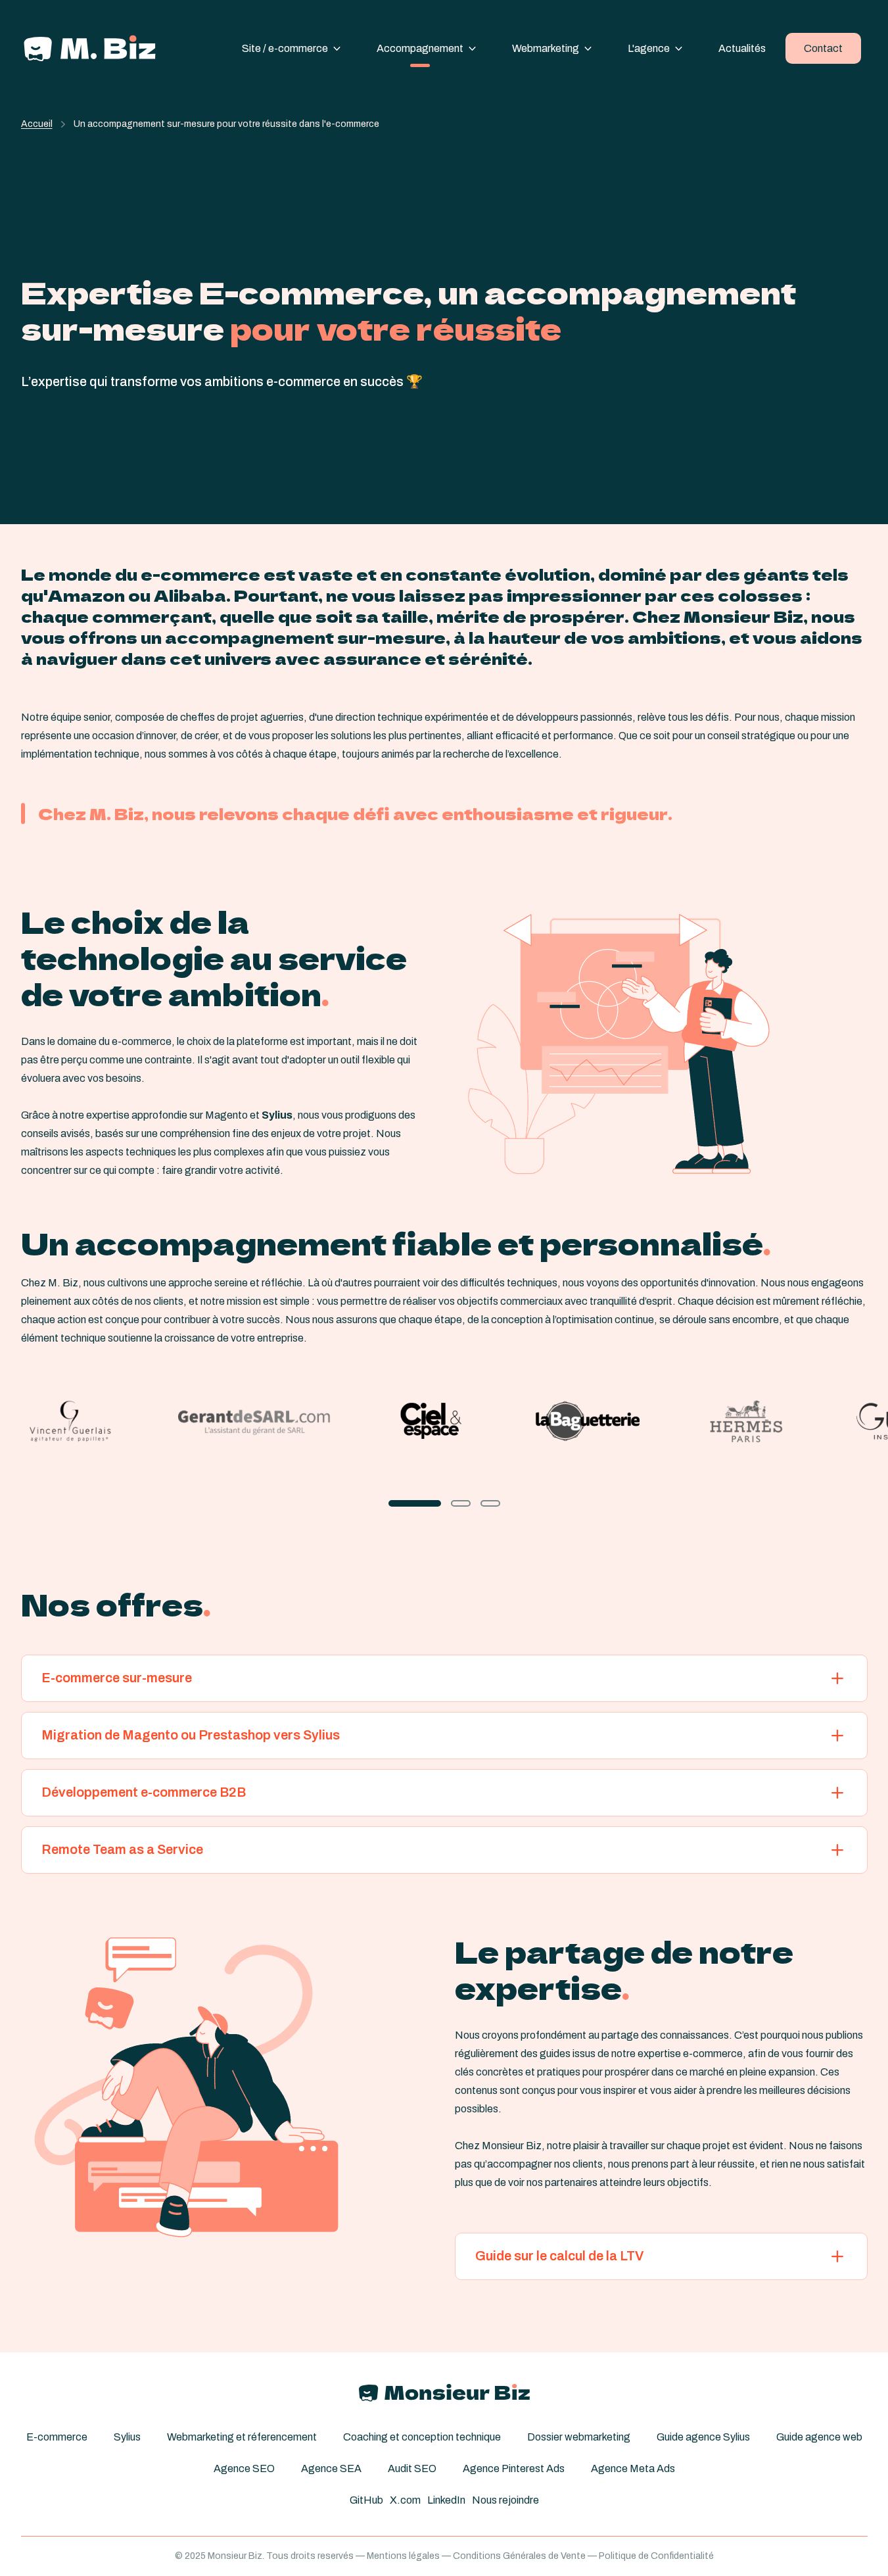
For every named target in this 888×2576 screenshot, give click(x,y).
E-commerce (57, 2437)
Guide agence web (819, 2437)
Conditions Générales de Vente (519, 2556)
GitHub (366, 2500)
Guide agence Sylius (703, 2437)
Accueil (37, 124)
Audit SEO (412, 2468)
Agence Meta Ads (633, 2468)
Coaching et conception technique (422, 2437)
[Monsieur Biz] (90, 48)
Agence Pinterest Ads (514, 2468)
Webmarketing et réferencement (242, 2437)
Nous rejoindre (505, 2500)
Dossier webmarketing (579, 2437)
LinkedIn (446, 2500)
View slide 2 (461, 1503)
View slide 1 (415, 1503)
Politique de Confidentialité (656, 2556)
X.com (405, 2500)
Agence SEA (331, 2468)
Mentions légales (403, 2556)
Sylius (127, 2437)
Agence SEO (244, 2468)
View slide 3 (490, 1503)
